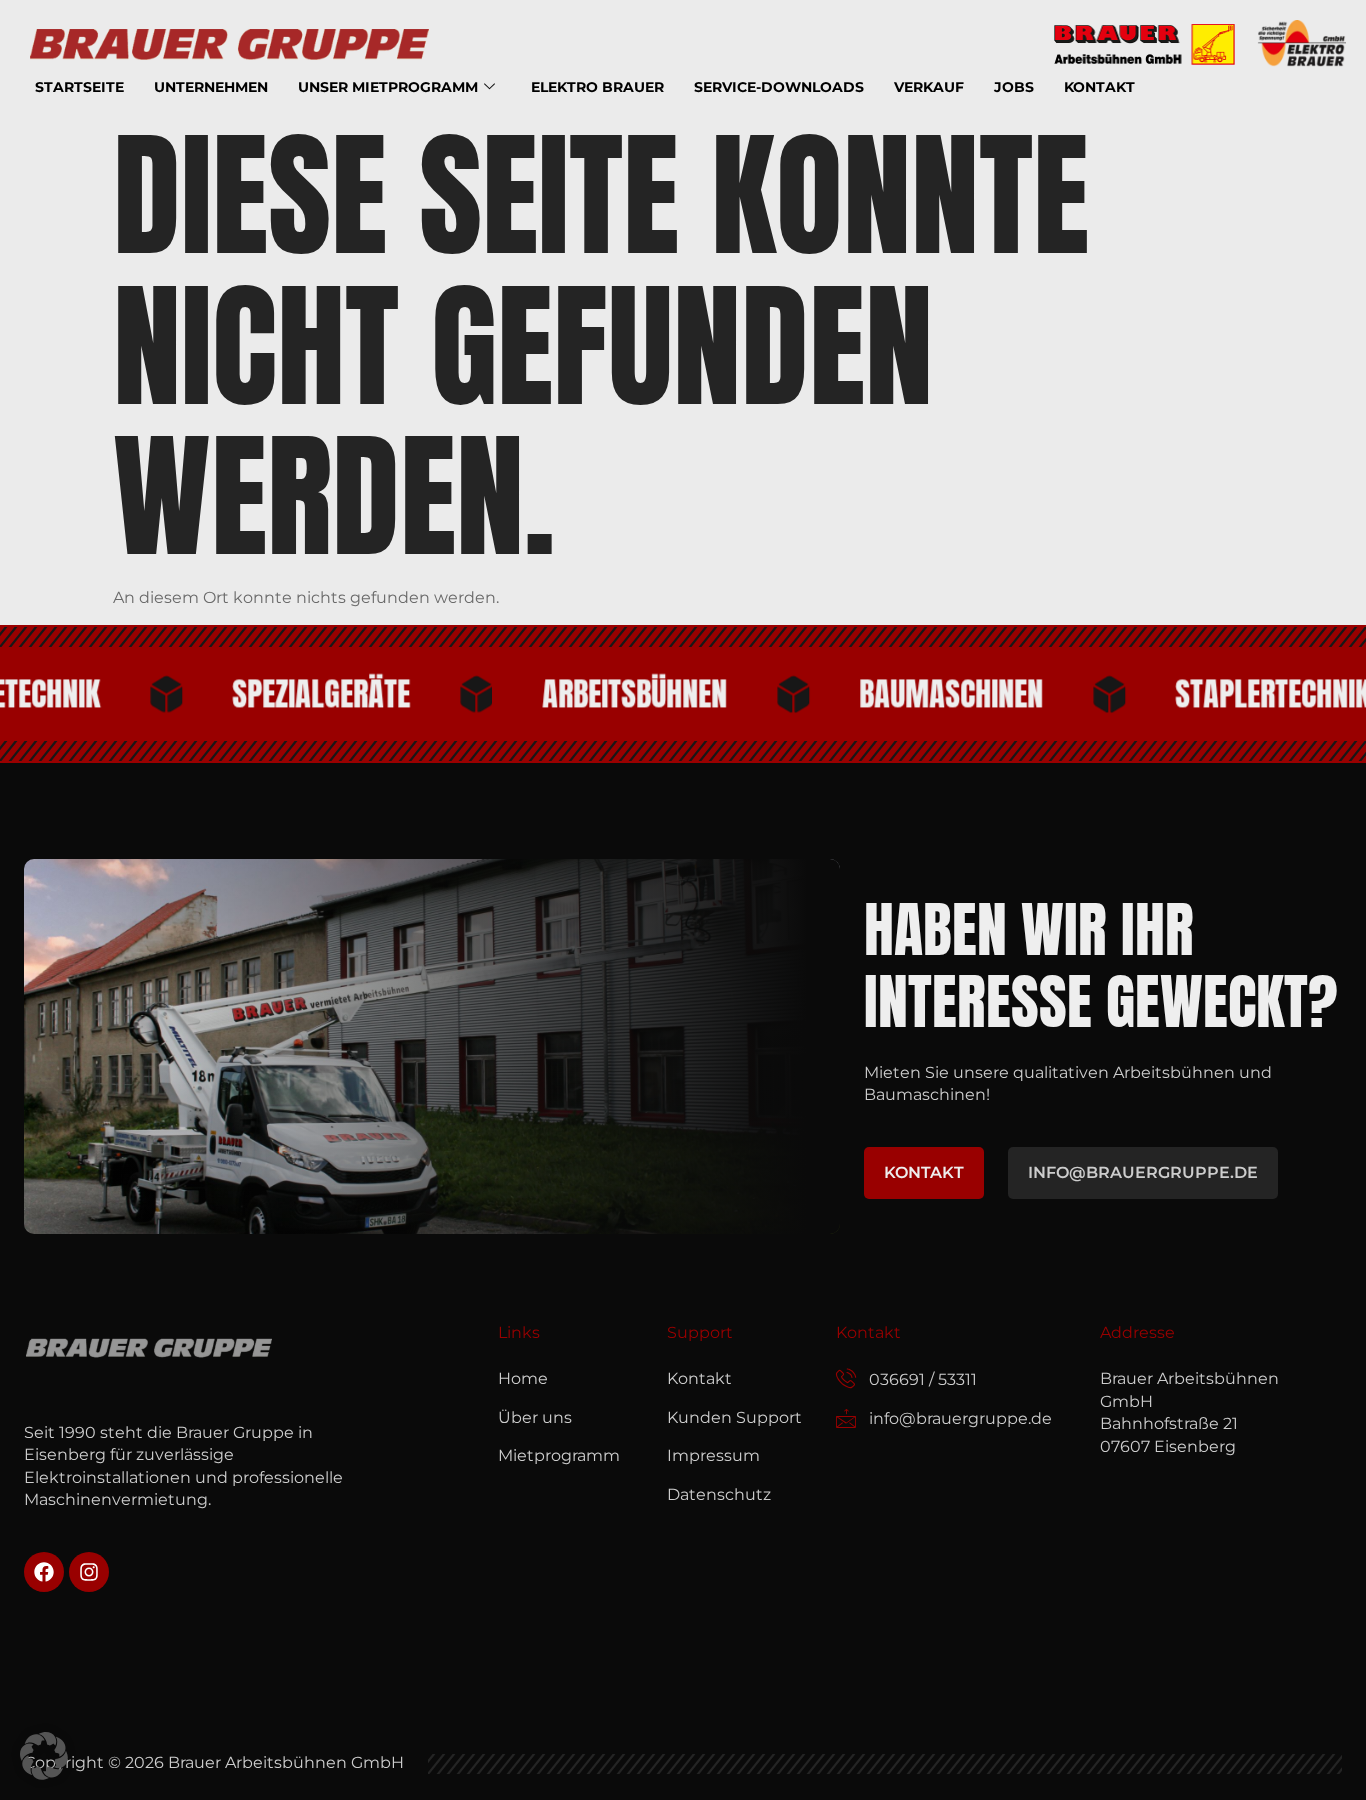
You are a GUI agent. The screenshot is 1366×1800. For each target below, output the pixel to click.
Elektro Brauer (597, 87)
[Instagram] (89, 1572)
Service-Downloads (779, 87)
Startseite (79, 87)
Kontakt (1099, 87)
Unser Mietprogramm (388, 87)
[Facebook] (44, 1572)
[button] (44, 1756)
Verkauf (929, 87)
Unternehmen (211, 87)
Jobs (1014, 87)
